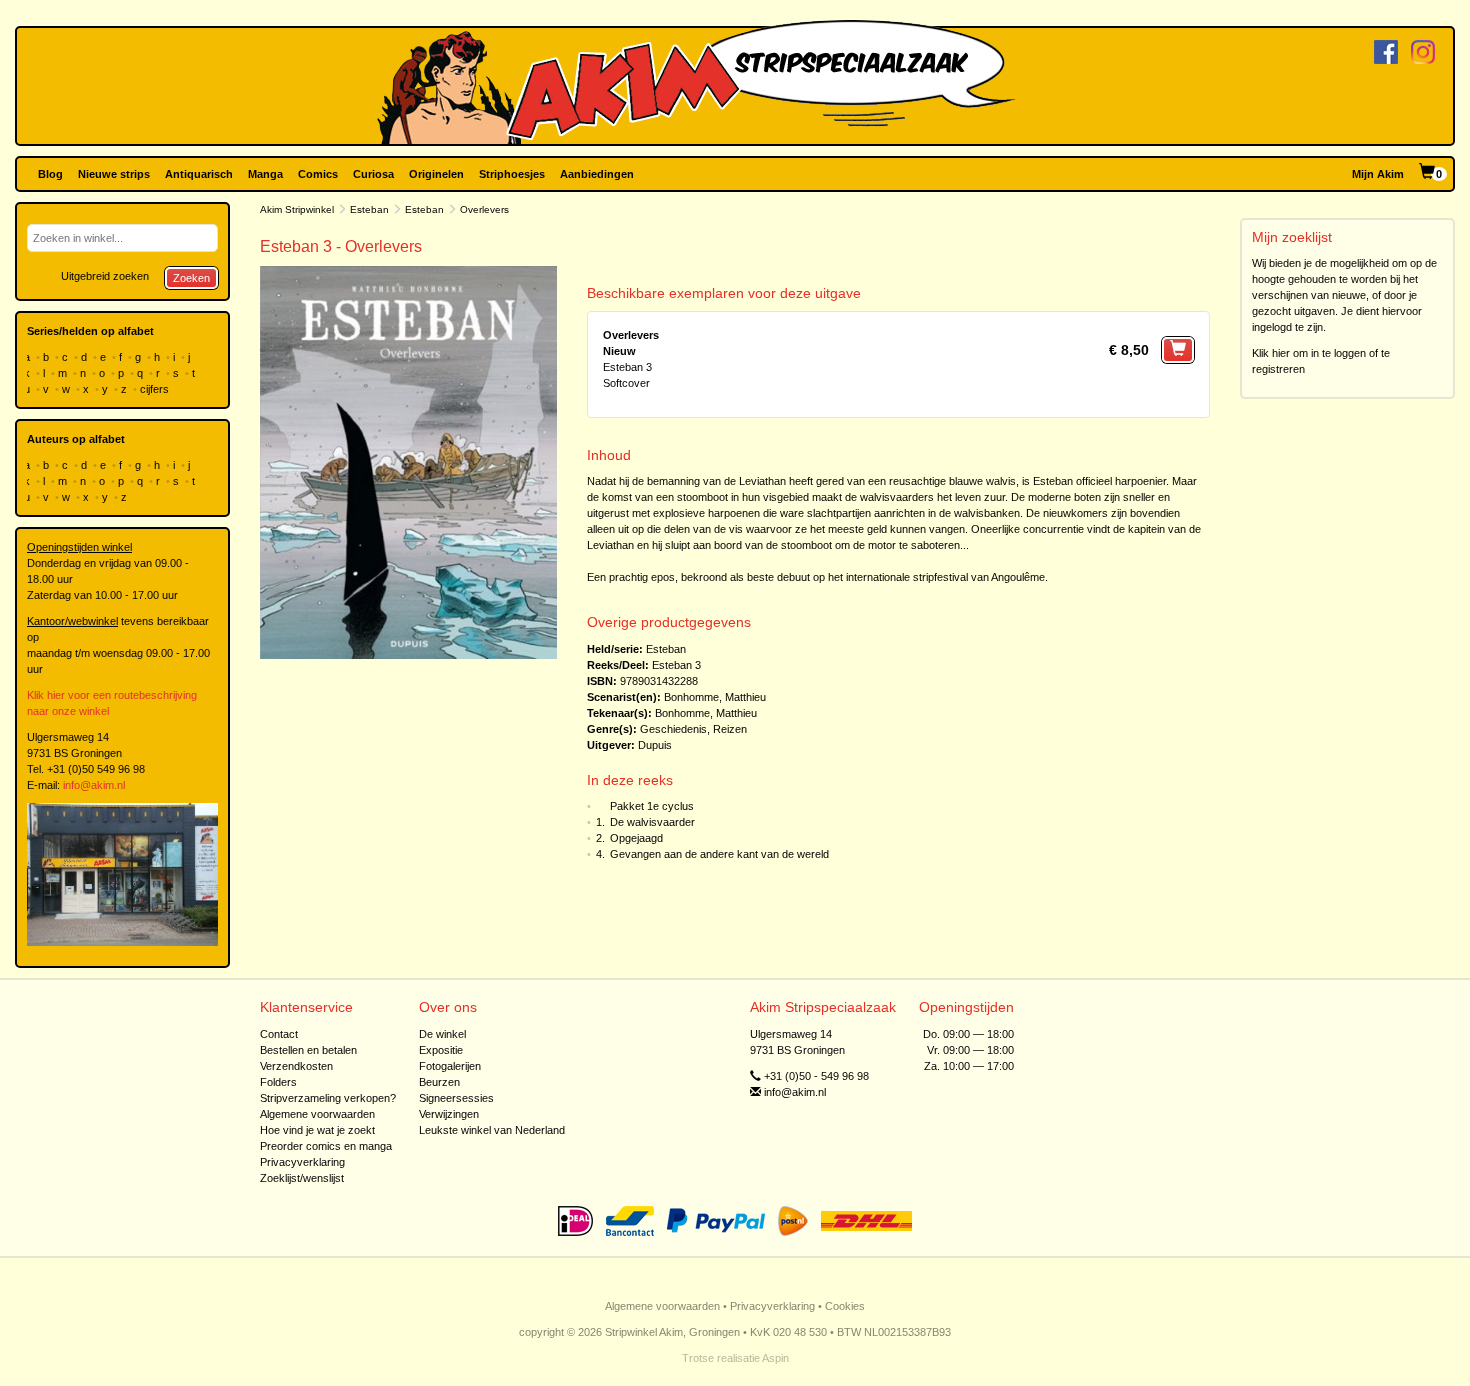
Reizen (730, 729)
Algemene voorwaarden (317, 1114)
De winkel (442, 1034)
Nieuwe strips (114, 174)
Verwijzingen (449, 1114)
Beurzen (439, 1082)
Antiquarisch (199, 174)
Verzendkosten (296, 1066)
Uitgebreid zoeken (105, 276)
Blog (50, 174)
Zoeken (191, 278)
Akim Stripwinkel (297, 209)
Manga (265, 174)
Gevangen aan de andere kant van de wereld (719, 854)
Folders (278, 1082)
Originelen (436, 174)
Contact (279, 1034)
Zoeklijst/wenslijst (302, 1178)
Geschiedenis (673, 729)
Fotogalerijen (450, 1066)
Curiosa (373, 174)
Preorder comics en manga (326, 1146)
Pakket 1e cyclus (652, 806)
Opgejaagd (636, 838)
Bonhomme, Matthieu (715, 697)
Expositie (441, 1050)
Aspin (775, 1358)
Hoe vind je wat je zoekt (317, 1130)
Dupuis (655, 745)
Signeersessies (456, 1098)
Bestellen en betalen (308, 1050)
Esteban (369, 209)
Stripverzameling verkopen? (328, 1098)
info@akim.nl (94, 785)
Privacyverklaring (302, 1162)
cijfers (156, 389)
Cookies (845, 1306)
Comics (318, 174)
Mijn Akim (1378, 174)
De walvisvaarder (652, 822)
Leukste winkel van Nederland (492, 1130)
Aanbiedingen (597, 174)
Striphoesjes (512, 174)
